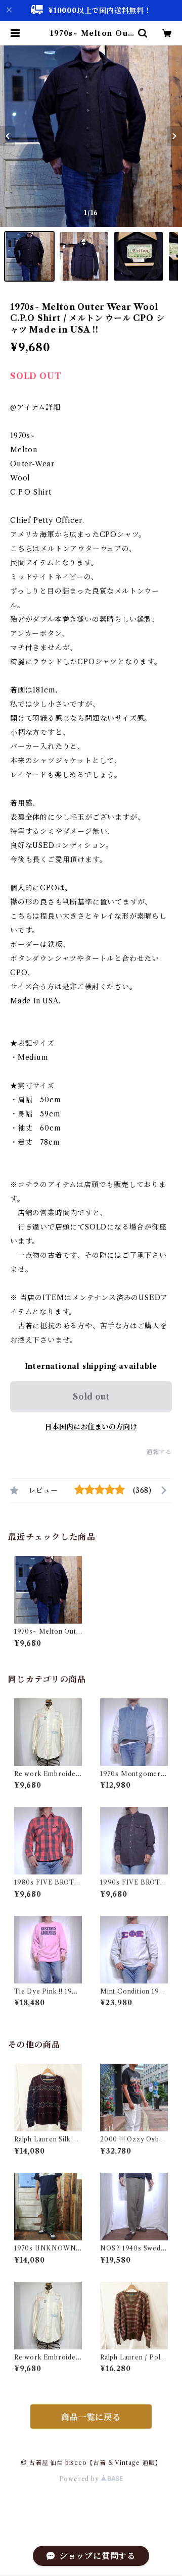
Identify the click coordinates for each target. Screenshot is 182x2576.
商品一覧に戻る (91, 2417)
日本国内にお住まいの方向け (91, 1427)
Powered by (80, 2479)
